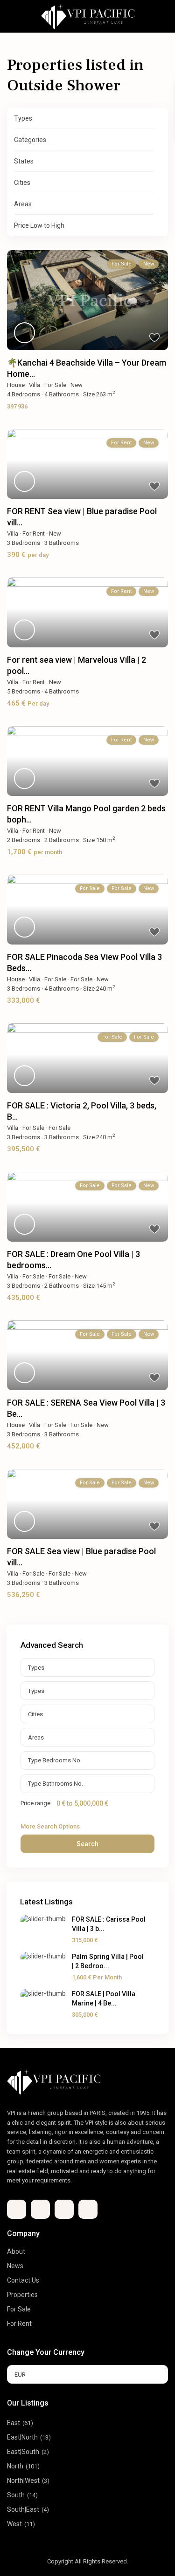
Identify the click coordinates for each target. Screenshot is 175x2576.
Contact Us (23, 2280)
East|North (22, 2437)
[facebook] (17, 2209)
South (16, 2495)
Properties (22, 2295)
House (16, 385)
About (16, 2251)
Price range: (36, 1803)
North (15, 2466)
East (14, 2423)
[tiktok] (40, 2209)
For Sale (55, 385)
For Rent (34, 534)
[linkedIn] (64, 2209)
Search (87, 1844)
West (14, 2524)
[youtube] (88, 2209)
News (15, 2266)
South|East (23, 2509)
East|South (23, 2452)
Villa (35, 385)
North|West (23, 2481)
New (77, 385)
